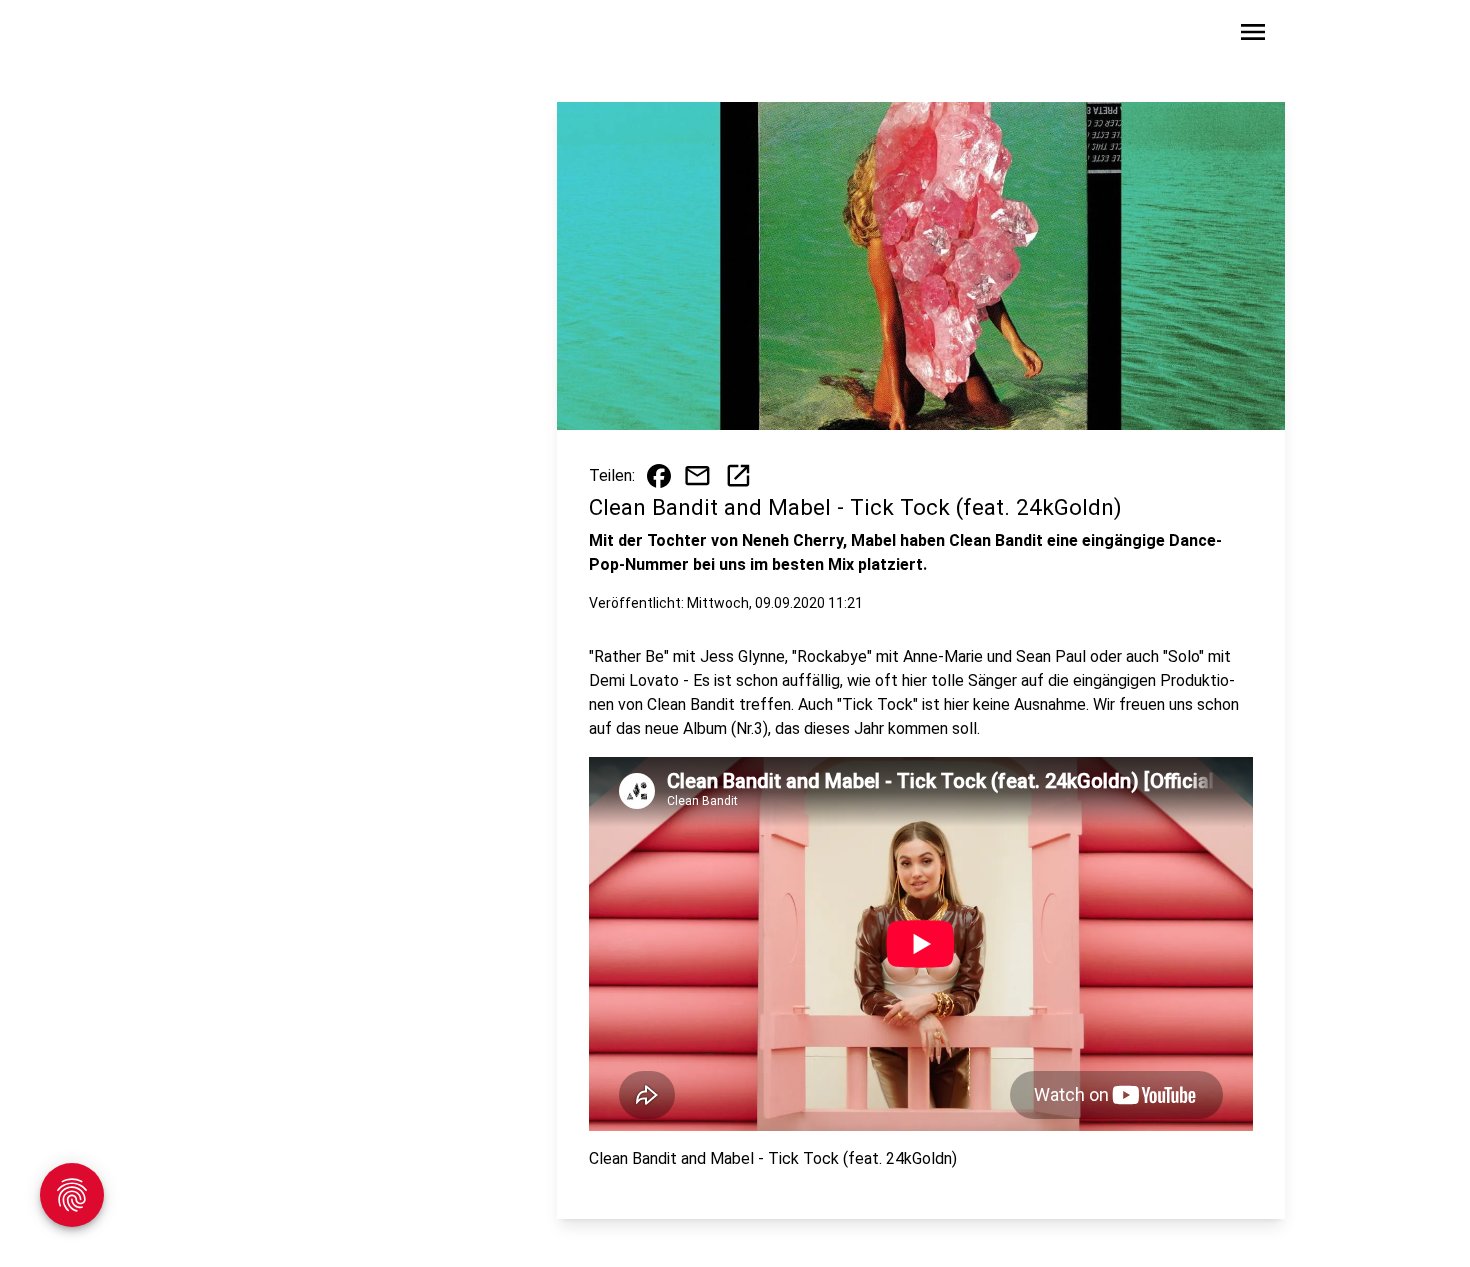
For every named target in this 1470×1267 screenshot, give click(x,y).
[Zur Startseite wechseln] (249, 36)
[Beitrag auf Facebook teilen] (659, 476)
